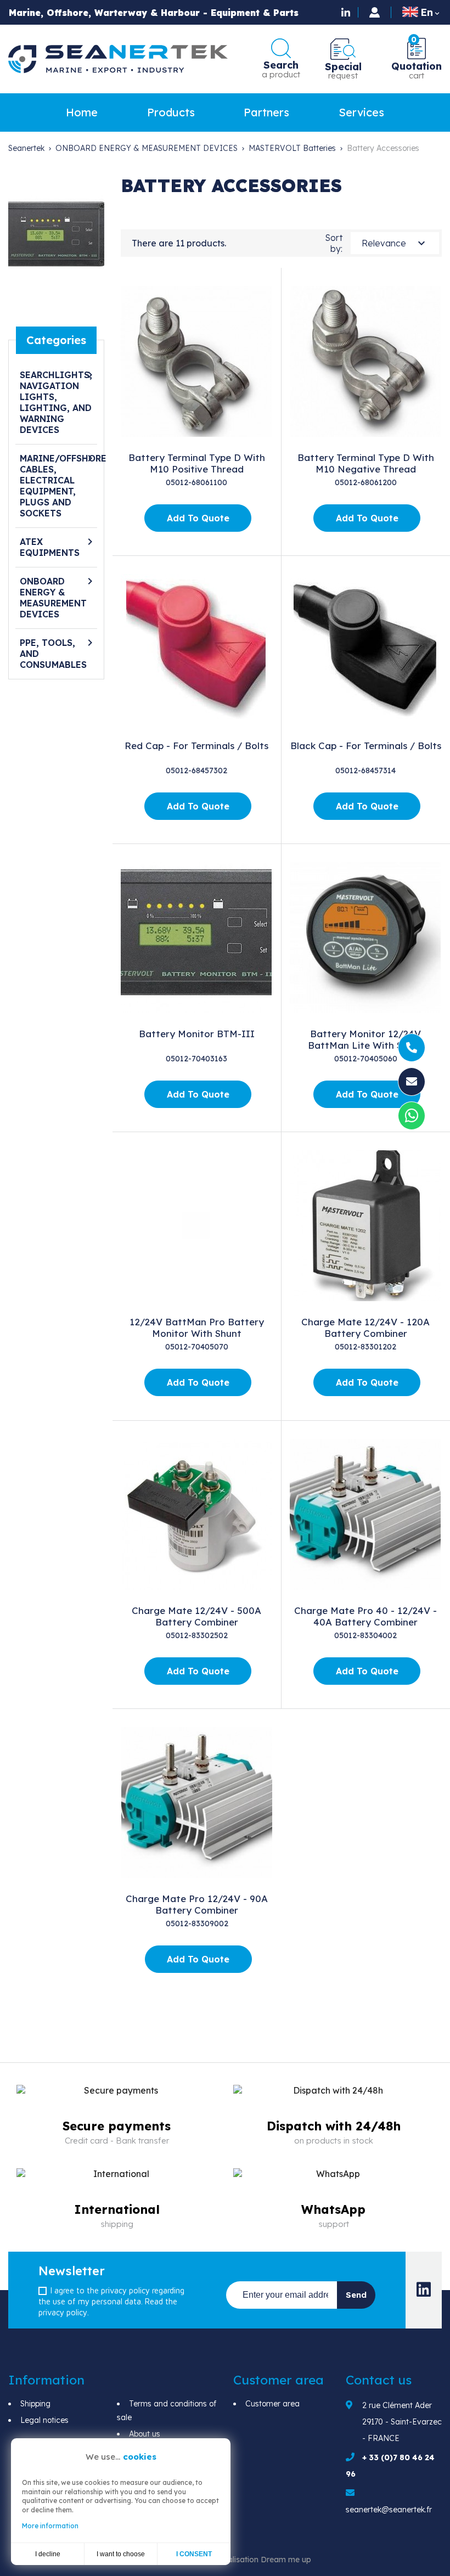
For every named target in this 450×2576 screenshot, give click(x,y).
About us (145, 2434)
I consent (194, 2554)
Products (171, 112)
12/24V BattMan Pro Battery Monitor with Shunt (197, 1328)
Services (361, 112)
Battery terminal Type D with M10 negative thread (366, 463)
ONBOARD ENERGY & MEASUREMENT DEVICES (53, 598)
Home (82, 112)
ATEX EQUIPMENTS (50, 547)
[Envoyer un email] (412, 1082)
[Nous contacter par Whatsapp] (412, 1118)
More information (50, 2526)
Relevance (395, 243)
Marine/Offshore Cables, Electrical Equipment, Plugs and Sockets (57, 486)
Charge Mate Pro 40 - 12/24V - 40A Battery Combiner (365, 1616)
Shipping (35, 2404)
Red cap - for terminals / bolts (196, 746)
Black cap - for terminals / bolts (366, 746)
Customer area (272, 2404)
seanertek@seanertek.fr (389, 2510)
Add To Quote (198, 518)
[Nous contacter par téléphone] (412, 1048)
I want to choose (121, 2554)
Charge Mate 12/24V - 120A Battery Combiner (365, 1328)
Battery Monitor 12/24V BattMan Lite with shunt (365, 1039)
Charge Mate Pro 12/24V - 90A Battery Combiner (197, 1904)
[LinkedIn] (347, 12)
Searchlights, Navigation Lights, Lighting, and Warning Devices (56, 402)
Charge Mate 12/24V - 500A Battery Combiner (196, 1616)
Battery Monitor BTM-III (197, 1034)
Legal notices (44, 2420)
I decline (48, 2554)
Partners (266, 112)
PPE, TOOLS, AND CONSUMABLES (53, 654)
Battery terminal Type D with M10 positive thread (197, 463)
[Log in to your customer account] (375, 12)
